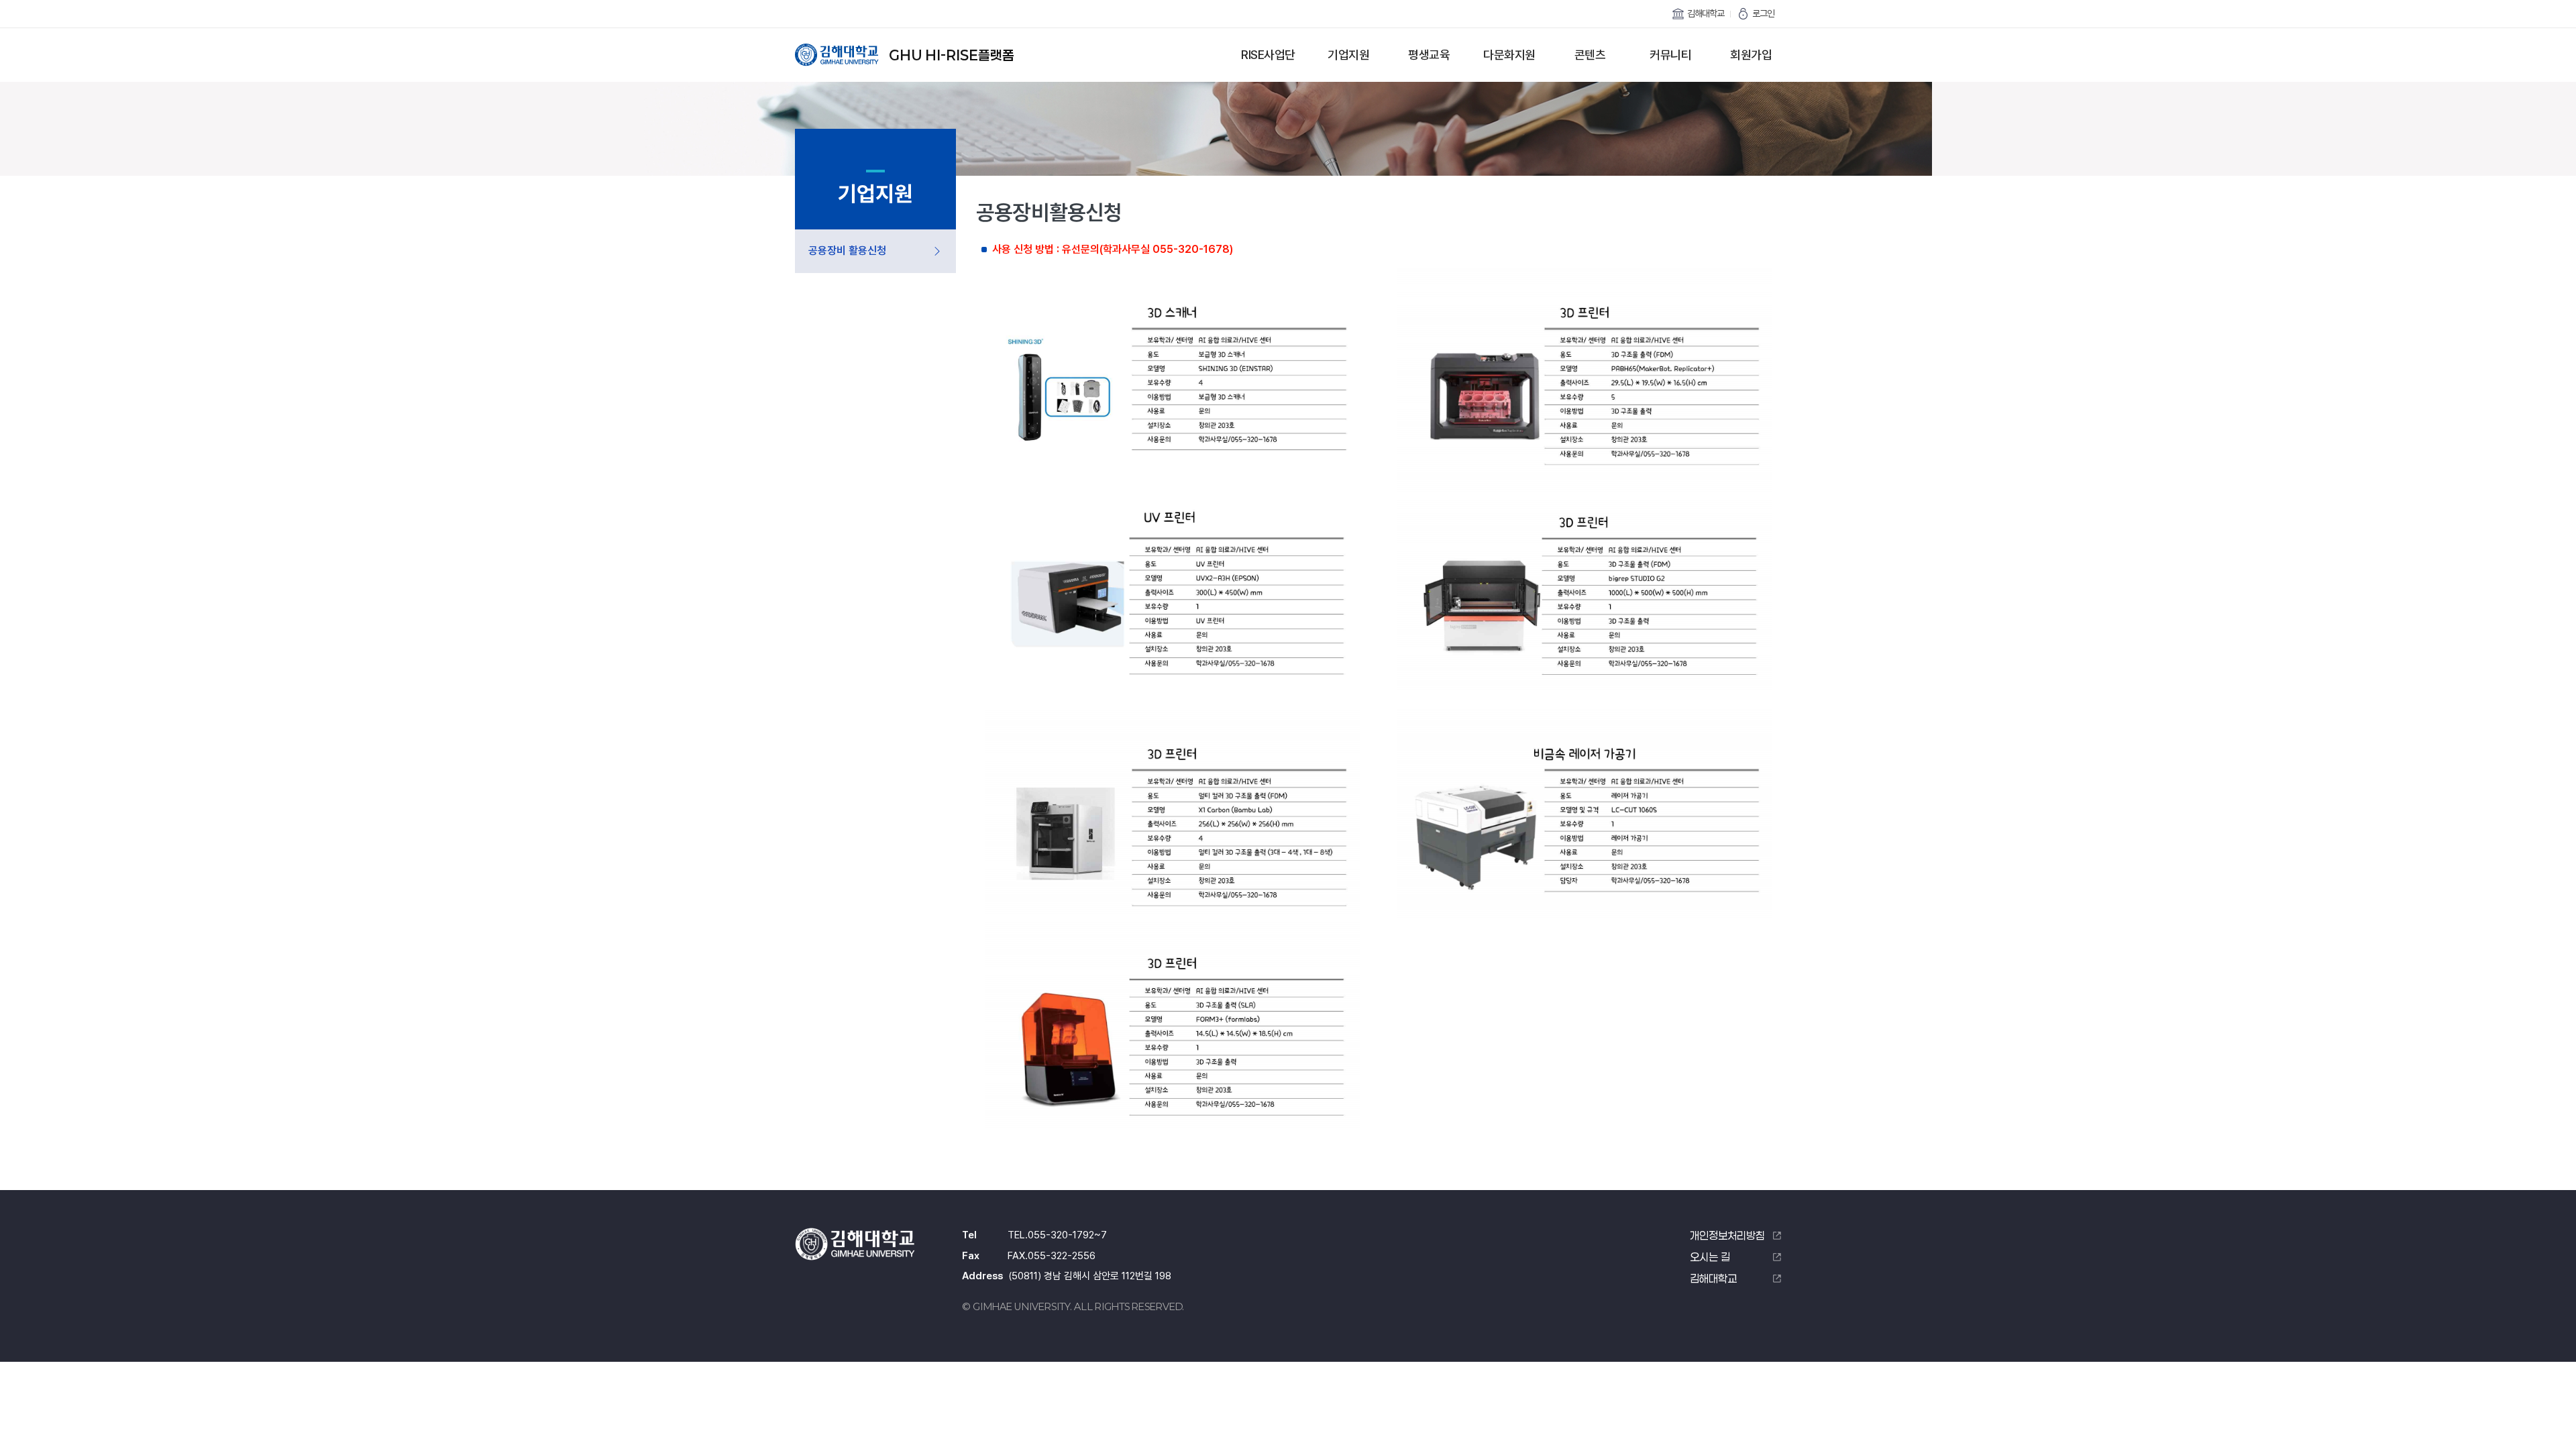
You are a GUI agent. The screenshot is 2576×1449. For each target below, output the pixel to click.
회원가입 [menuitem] (1751, 55)
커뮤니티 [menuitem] (1670, 55)
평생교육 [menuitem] (1429, 55)
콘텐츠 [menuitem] (1590, 55)
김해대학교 (1706, 13)
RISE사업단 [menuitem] (1268, 55)
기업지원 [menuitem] (1348, 55)
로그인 (1763, 13)
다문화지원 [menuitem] (1509, 55)
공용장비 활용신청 (847, 251)
